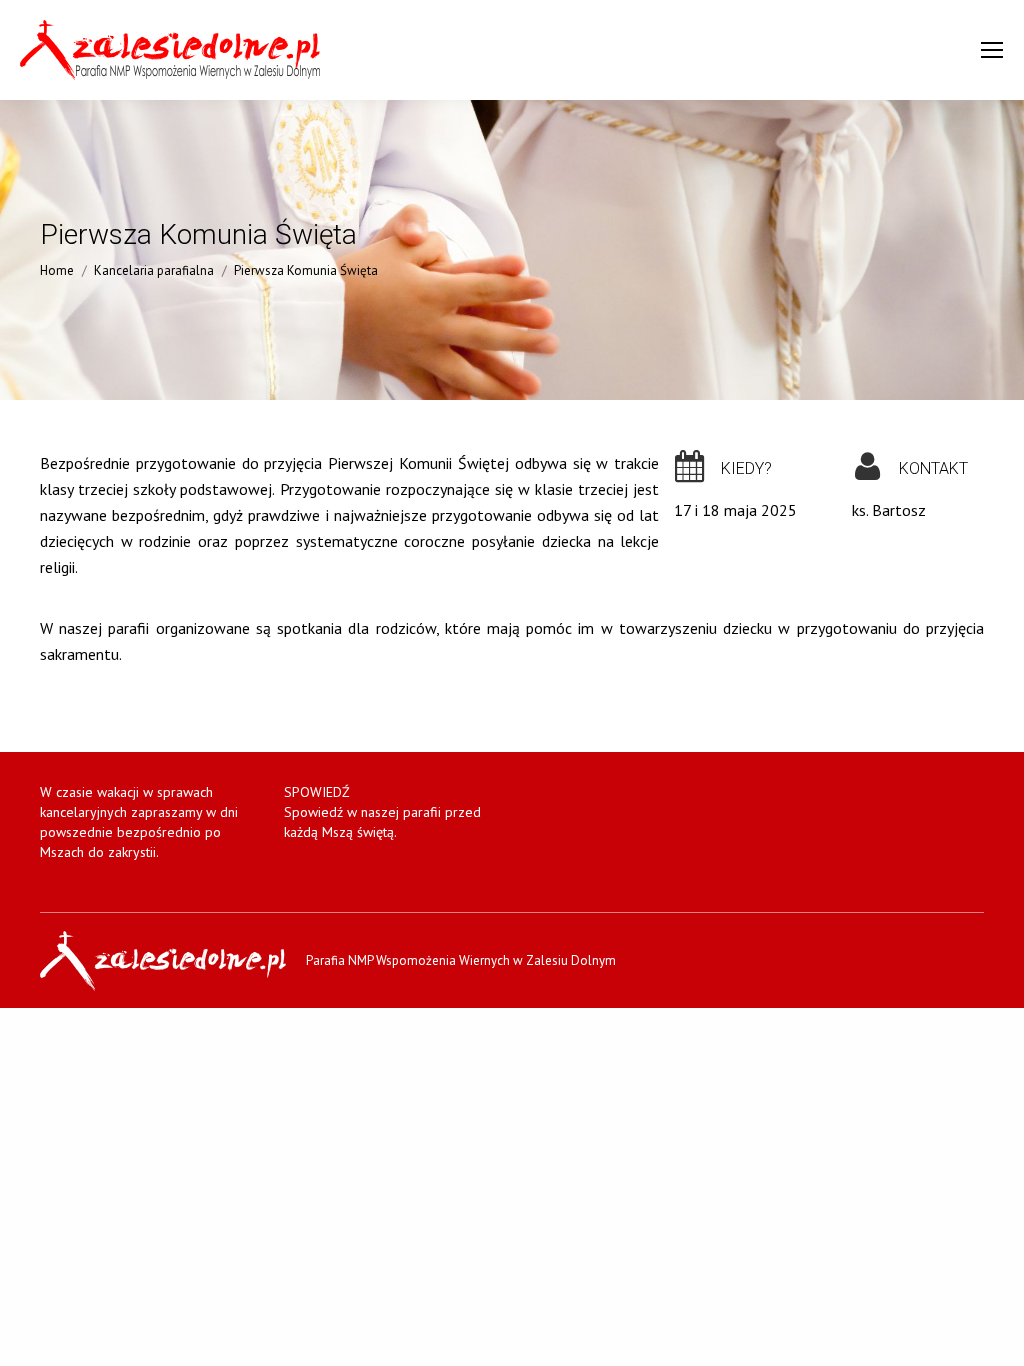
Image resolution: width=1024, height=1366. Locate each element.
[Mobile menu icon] (992, 50)
